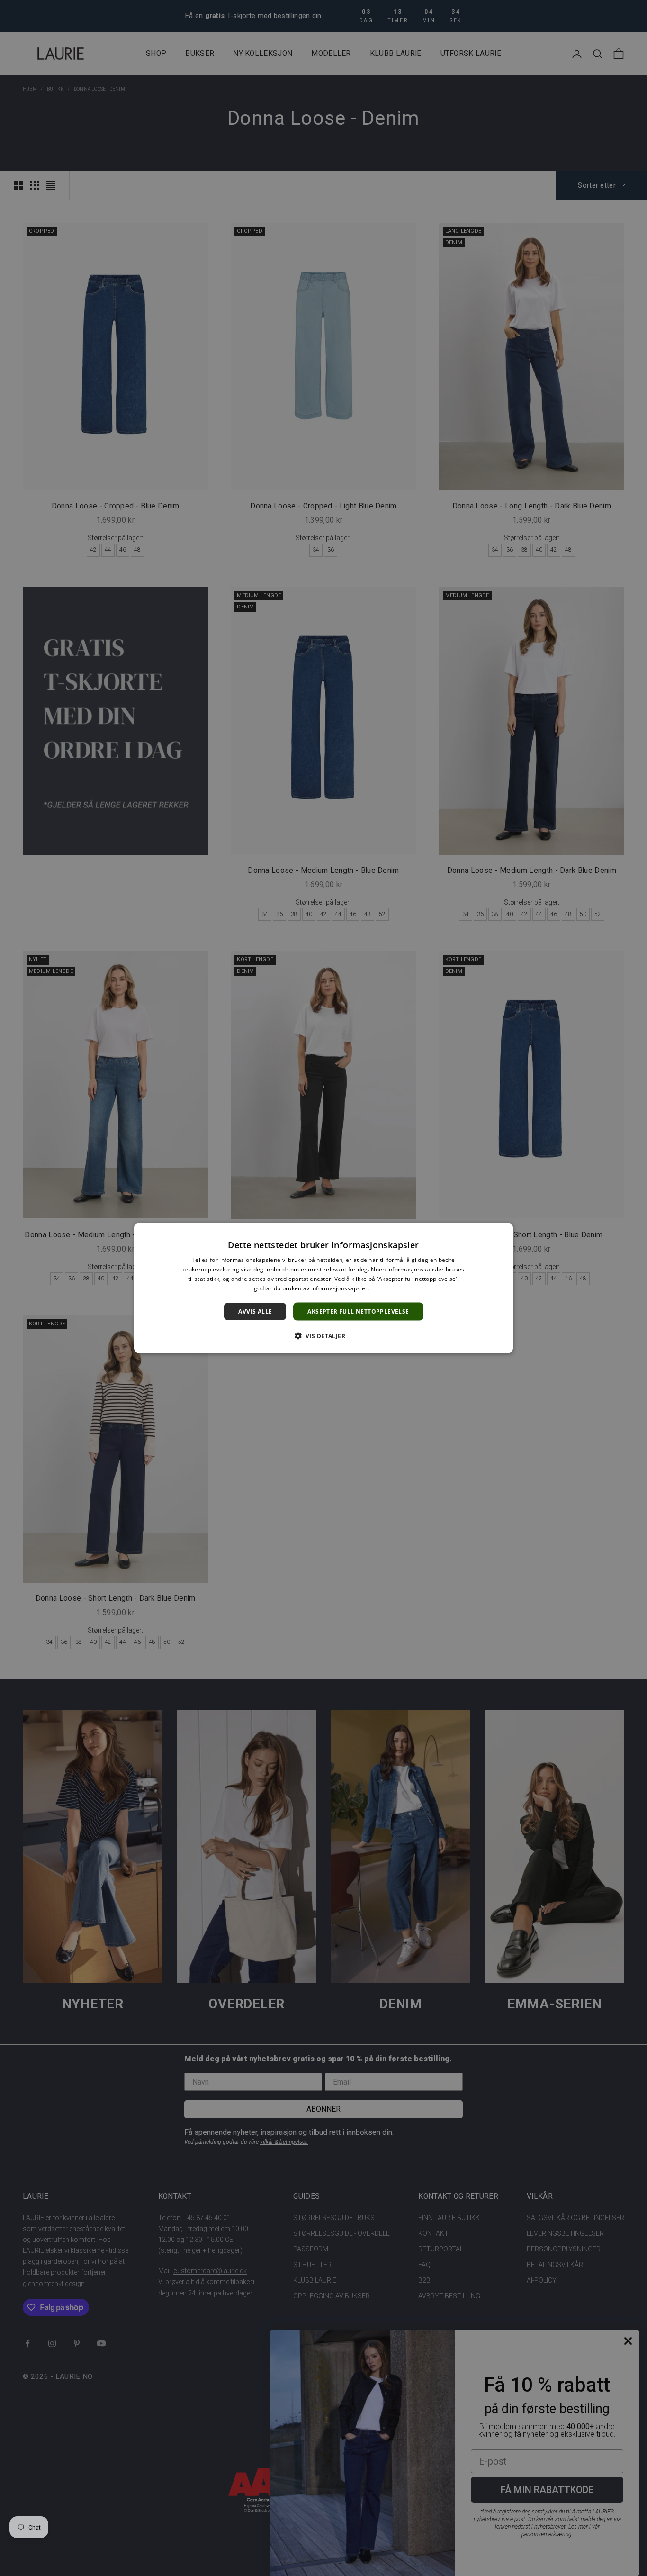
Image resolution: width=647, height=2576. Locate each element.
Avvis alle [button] (255, 1311)
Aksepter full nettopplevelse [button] (358, 1311)
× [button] (502, 1233)
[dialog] (323, 1288)
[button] (323, 1335)
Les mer (382, 1288)
